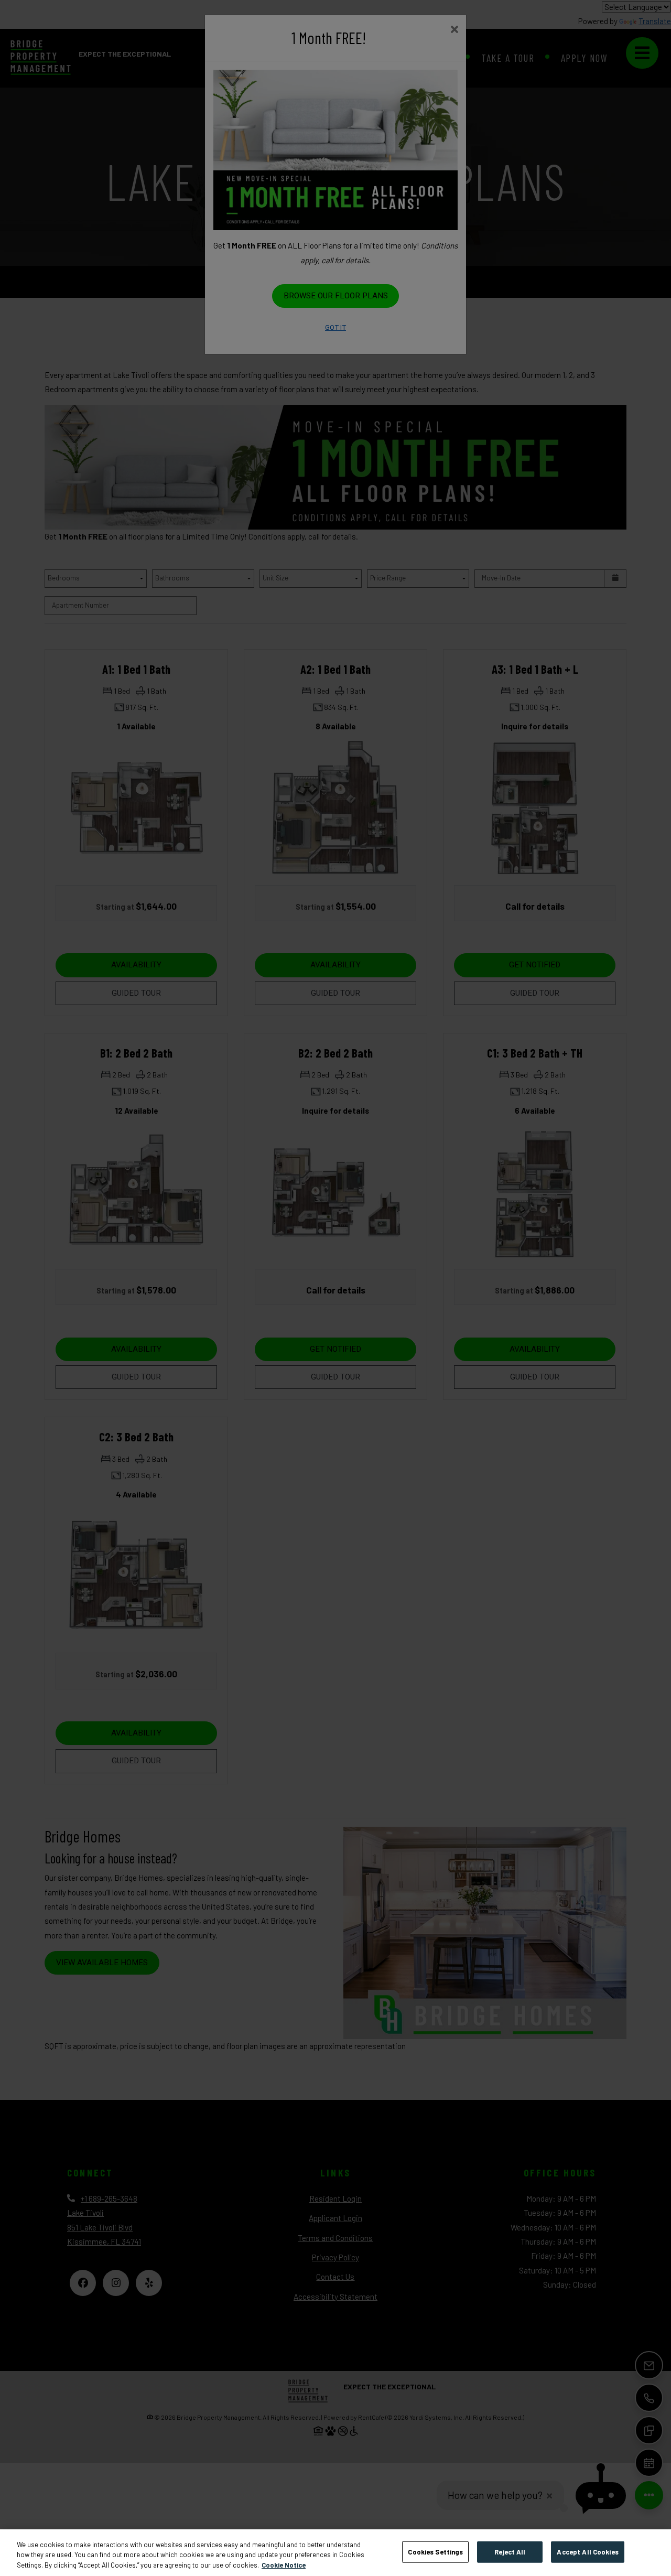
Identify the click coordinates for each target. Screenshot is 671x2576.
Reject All (510, 2551)
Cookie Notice (284, 2565)
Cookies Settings (435, 2551)
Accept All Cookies (587, 2551)
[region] (335, 2553)
